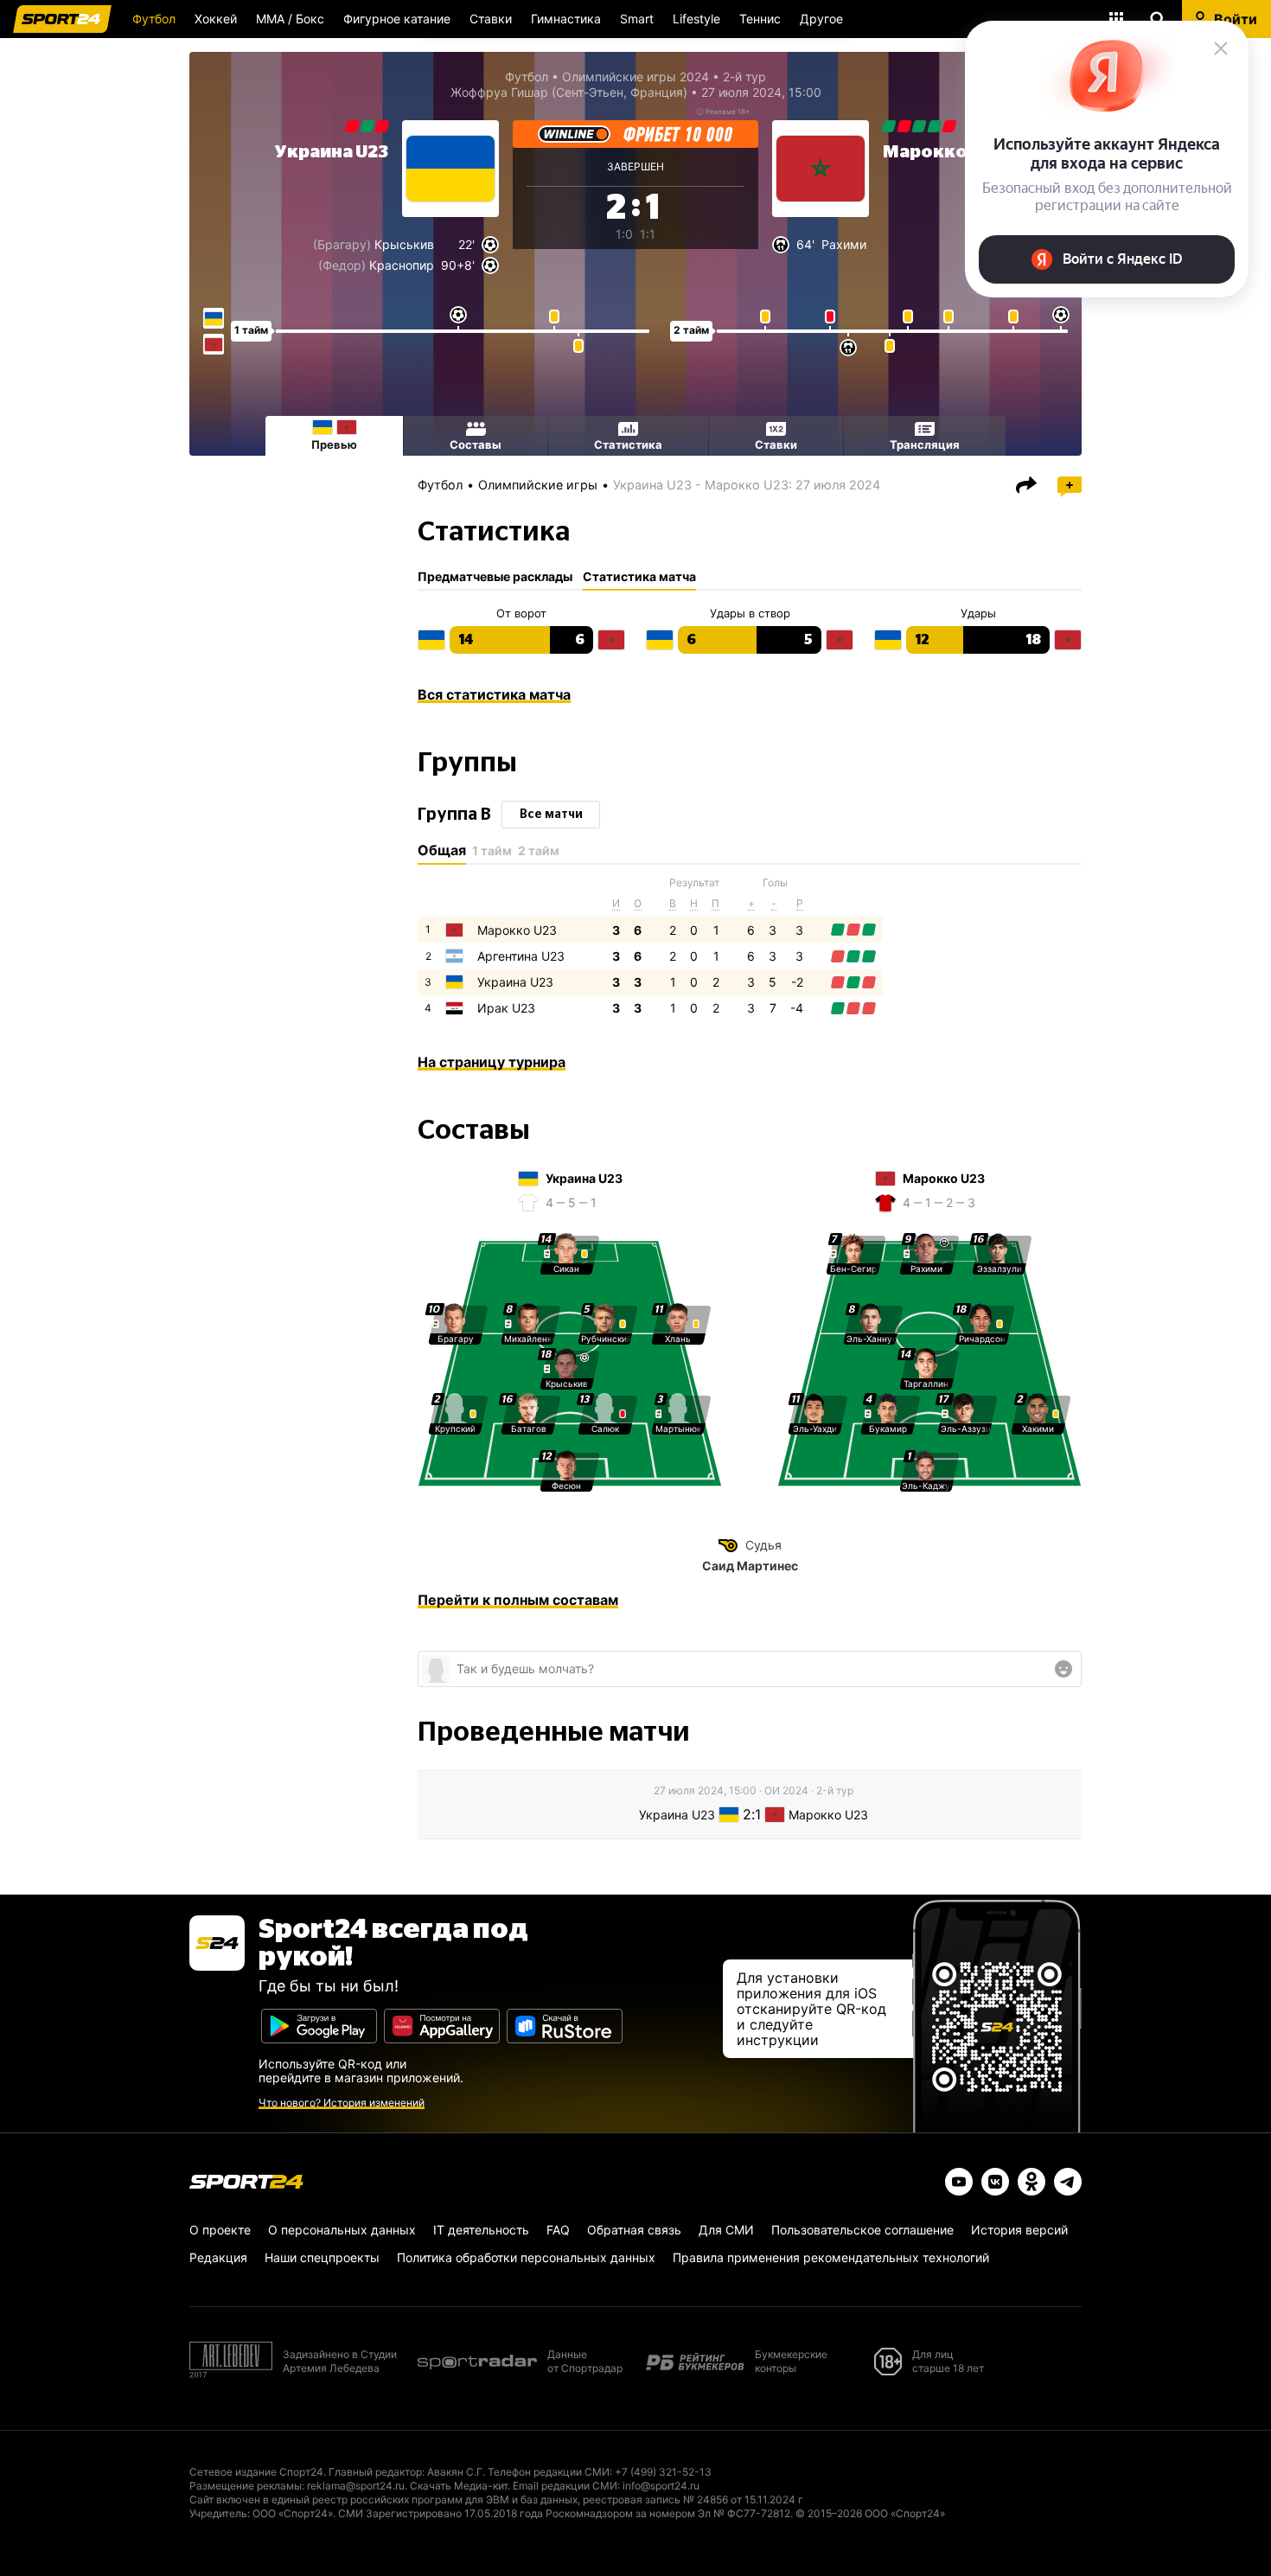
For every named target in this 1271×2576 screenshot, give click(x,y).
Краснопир (402, 265)
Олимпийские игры (538, 485)
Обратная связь (634, 2230)
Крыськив (404, 244)
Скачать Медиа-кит (459, 2486)
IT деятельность (481, 2230)
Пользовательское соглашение (862, 2230)
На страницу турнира (492, 1062)
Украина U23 (331, 152)
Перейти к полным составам (518, 1600)
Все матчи (551, 815)
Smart (637, 19)
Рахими (844, 244)
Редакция (218, 2257)
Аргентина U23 (521, 956)
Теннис (760, 19)
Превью (334, 444)
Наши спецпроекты (322, 2257)
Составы (476, 444)
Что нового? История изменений (342, 2103)
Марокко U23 (517, 930)
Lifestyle (696, 19)
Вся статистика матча (494, 694)
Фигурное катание (397, 19)
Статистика (628, 444)
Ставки (491, 19)
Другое (821, 19)
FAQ (558, 2230)
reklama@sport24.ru (356, 2486)
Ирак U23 (506, 1008)
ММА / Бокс (290, 19)
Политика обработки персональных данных (526, 2257)
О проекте (220, 2230)
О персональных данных (342, 2230)
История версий (1019, 2230)
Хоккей (216, 19)
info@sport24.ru (661, 2486)
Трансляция (925, 444)
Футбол (154, 19)
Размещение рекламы (246, 2486)
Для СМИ (726, 2230)
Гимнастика (566, 19)
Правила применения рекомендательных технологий (831, 2257)
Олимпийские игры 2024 (635, 77)
